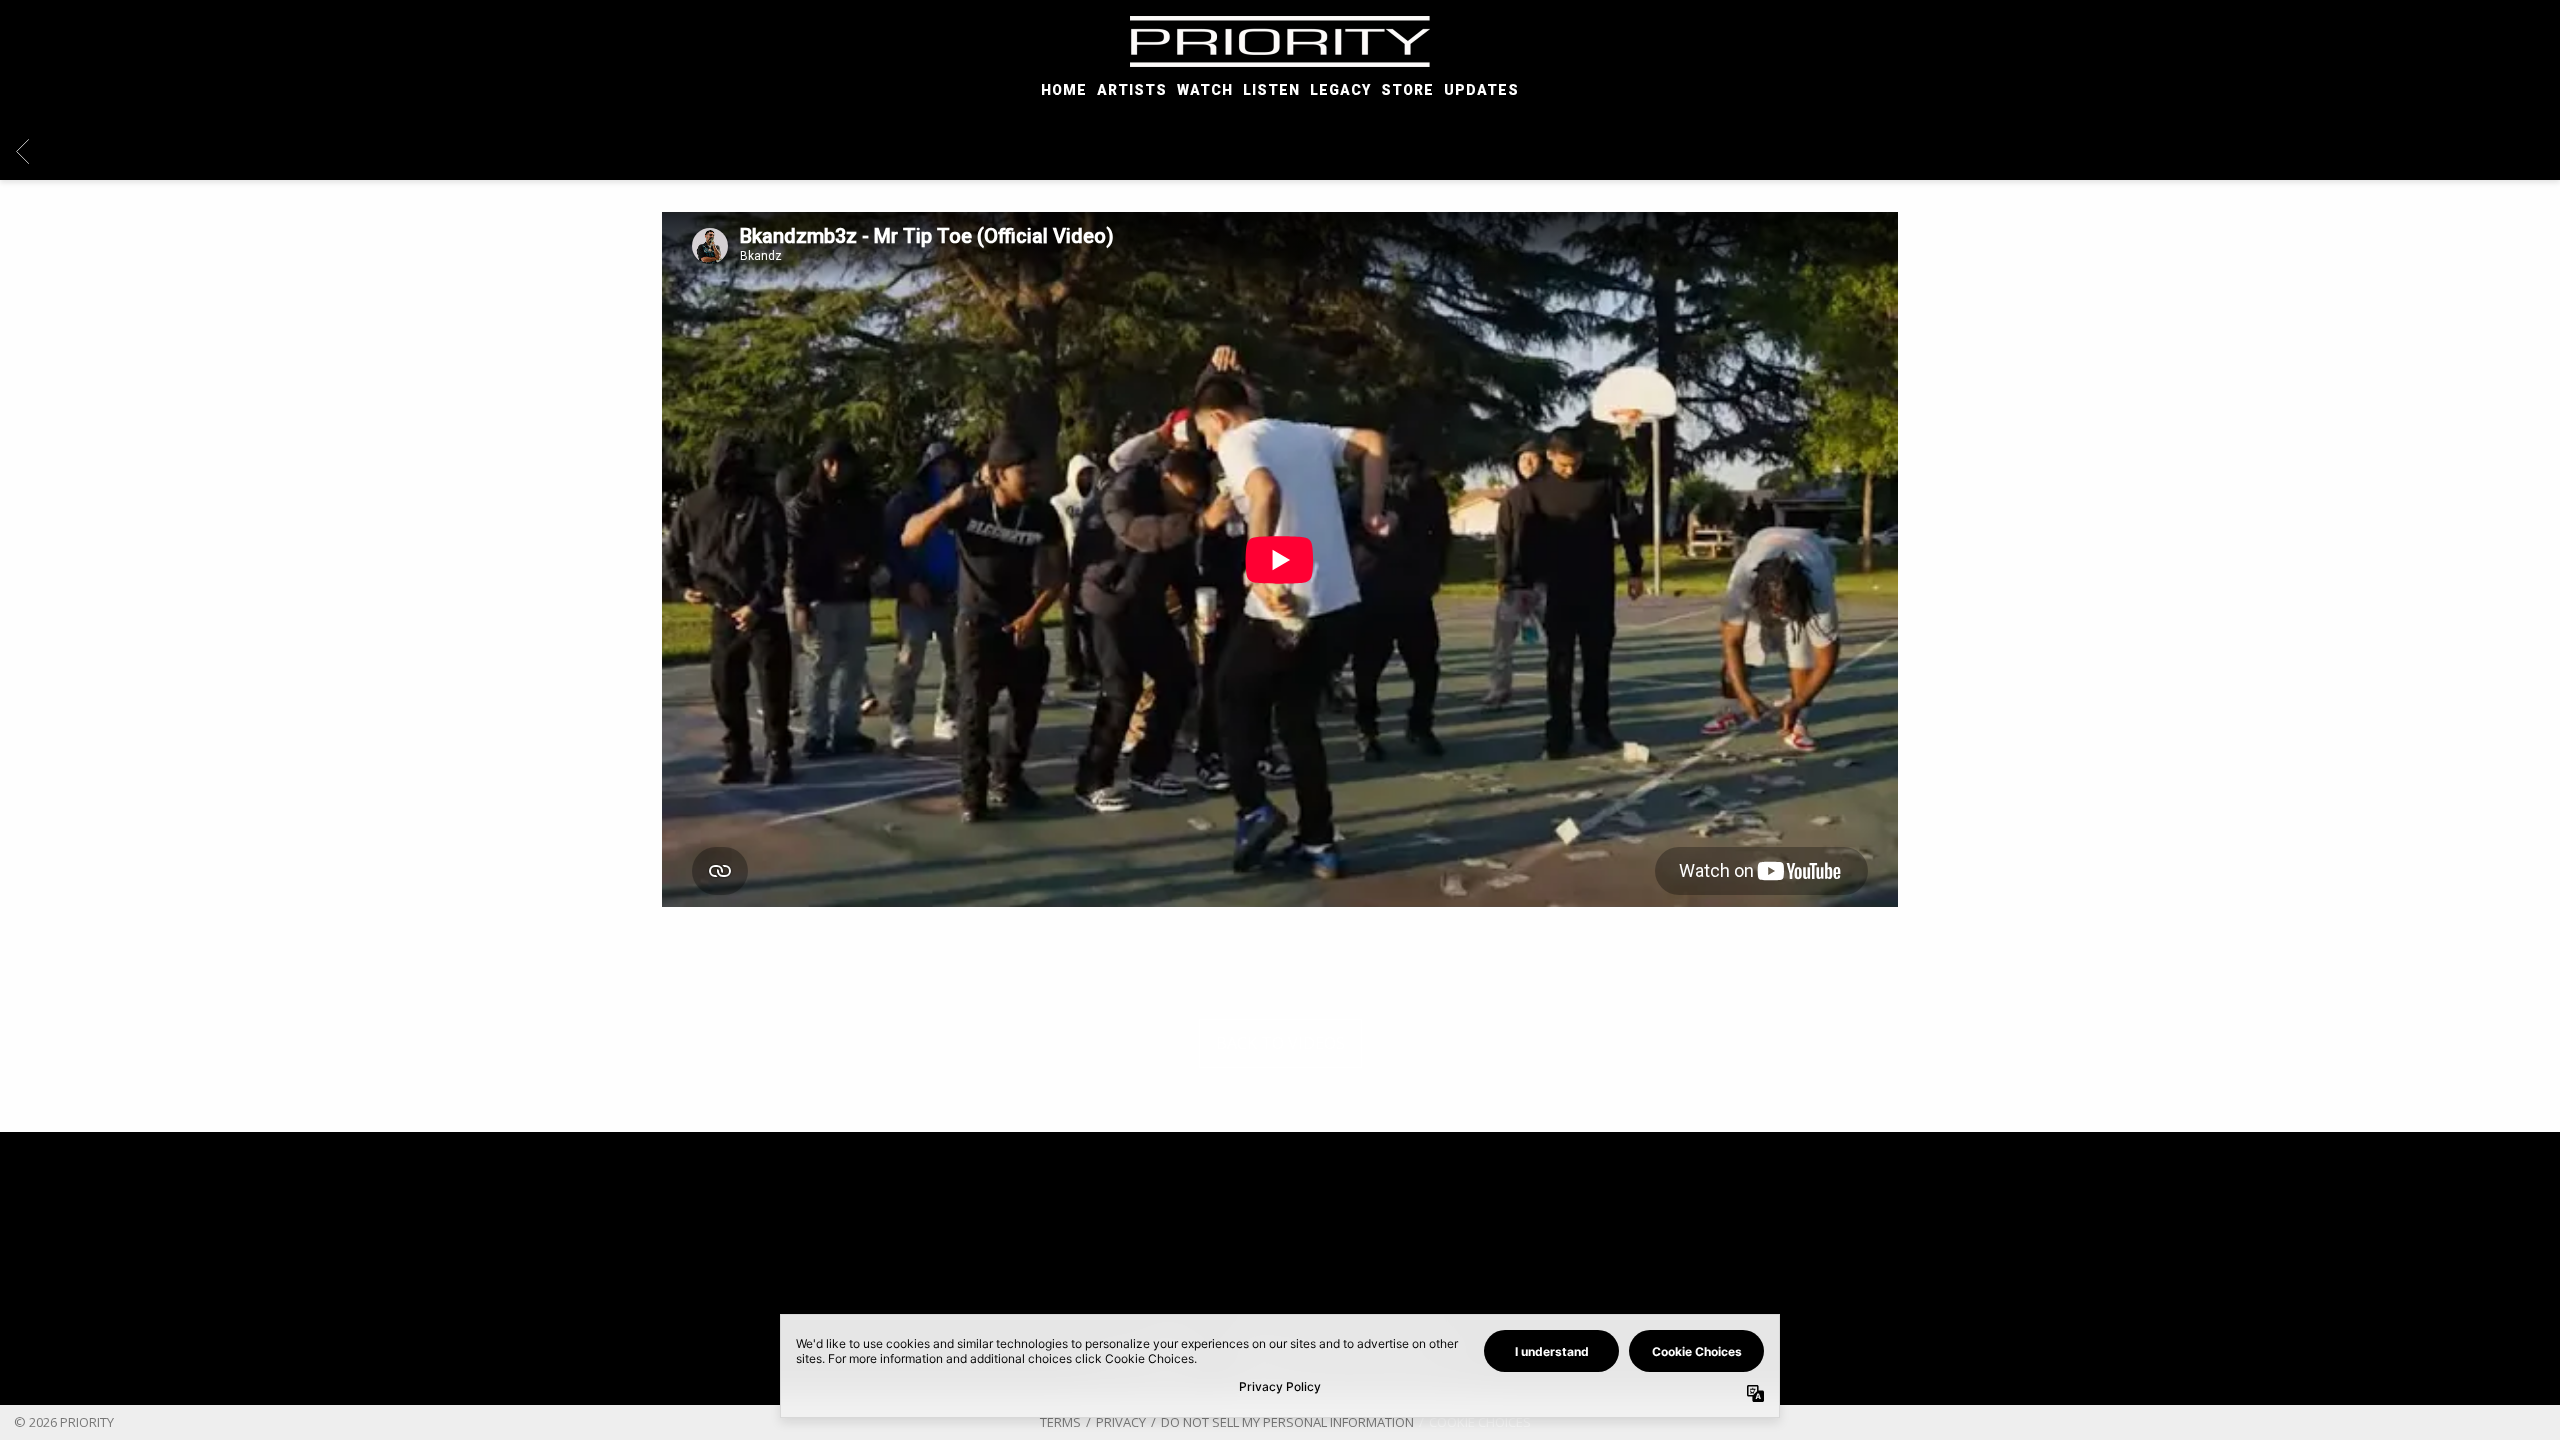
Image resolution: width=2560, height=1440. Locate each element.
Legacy (1340, 90)
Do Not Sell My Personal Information (1287, 1422)
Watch (1205, 90)
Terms (1060, 1422)
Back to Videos (1280, 1043)
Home (1064, 90)
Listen (1271, 90)
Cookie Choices (1480, 1422)
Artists (1132, 90)
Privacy (1121, 1422)
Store (1407, 90)
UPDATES (1481, 90)
